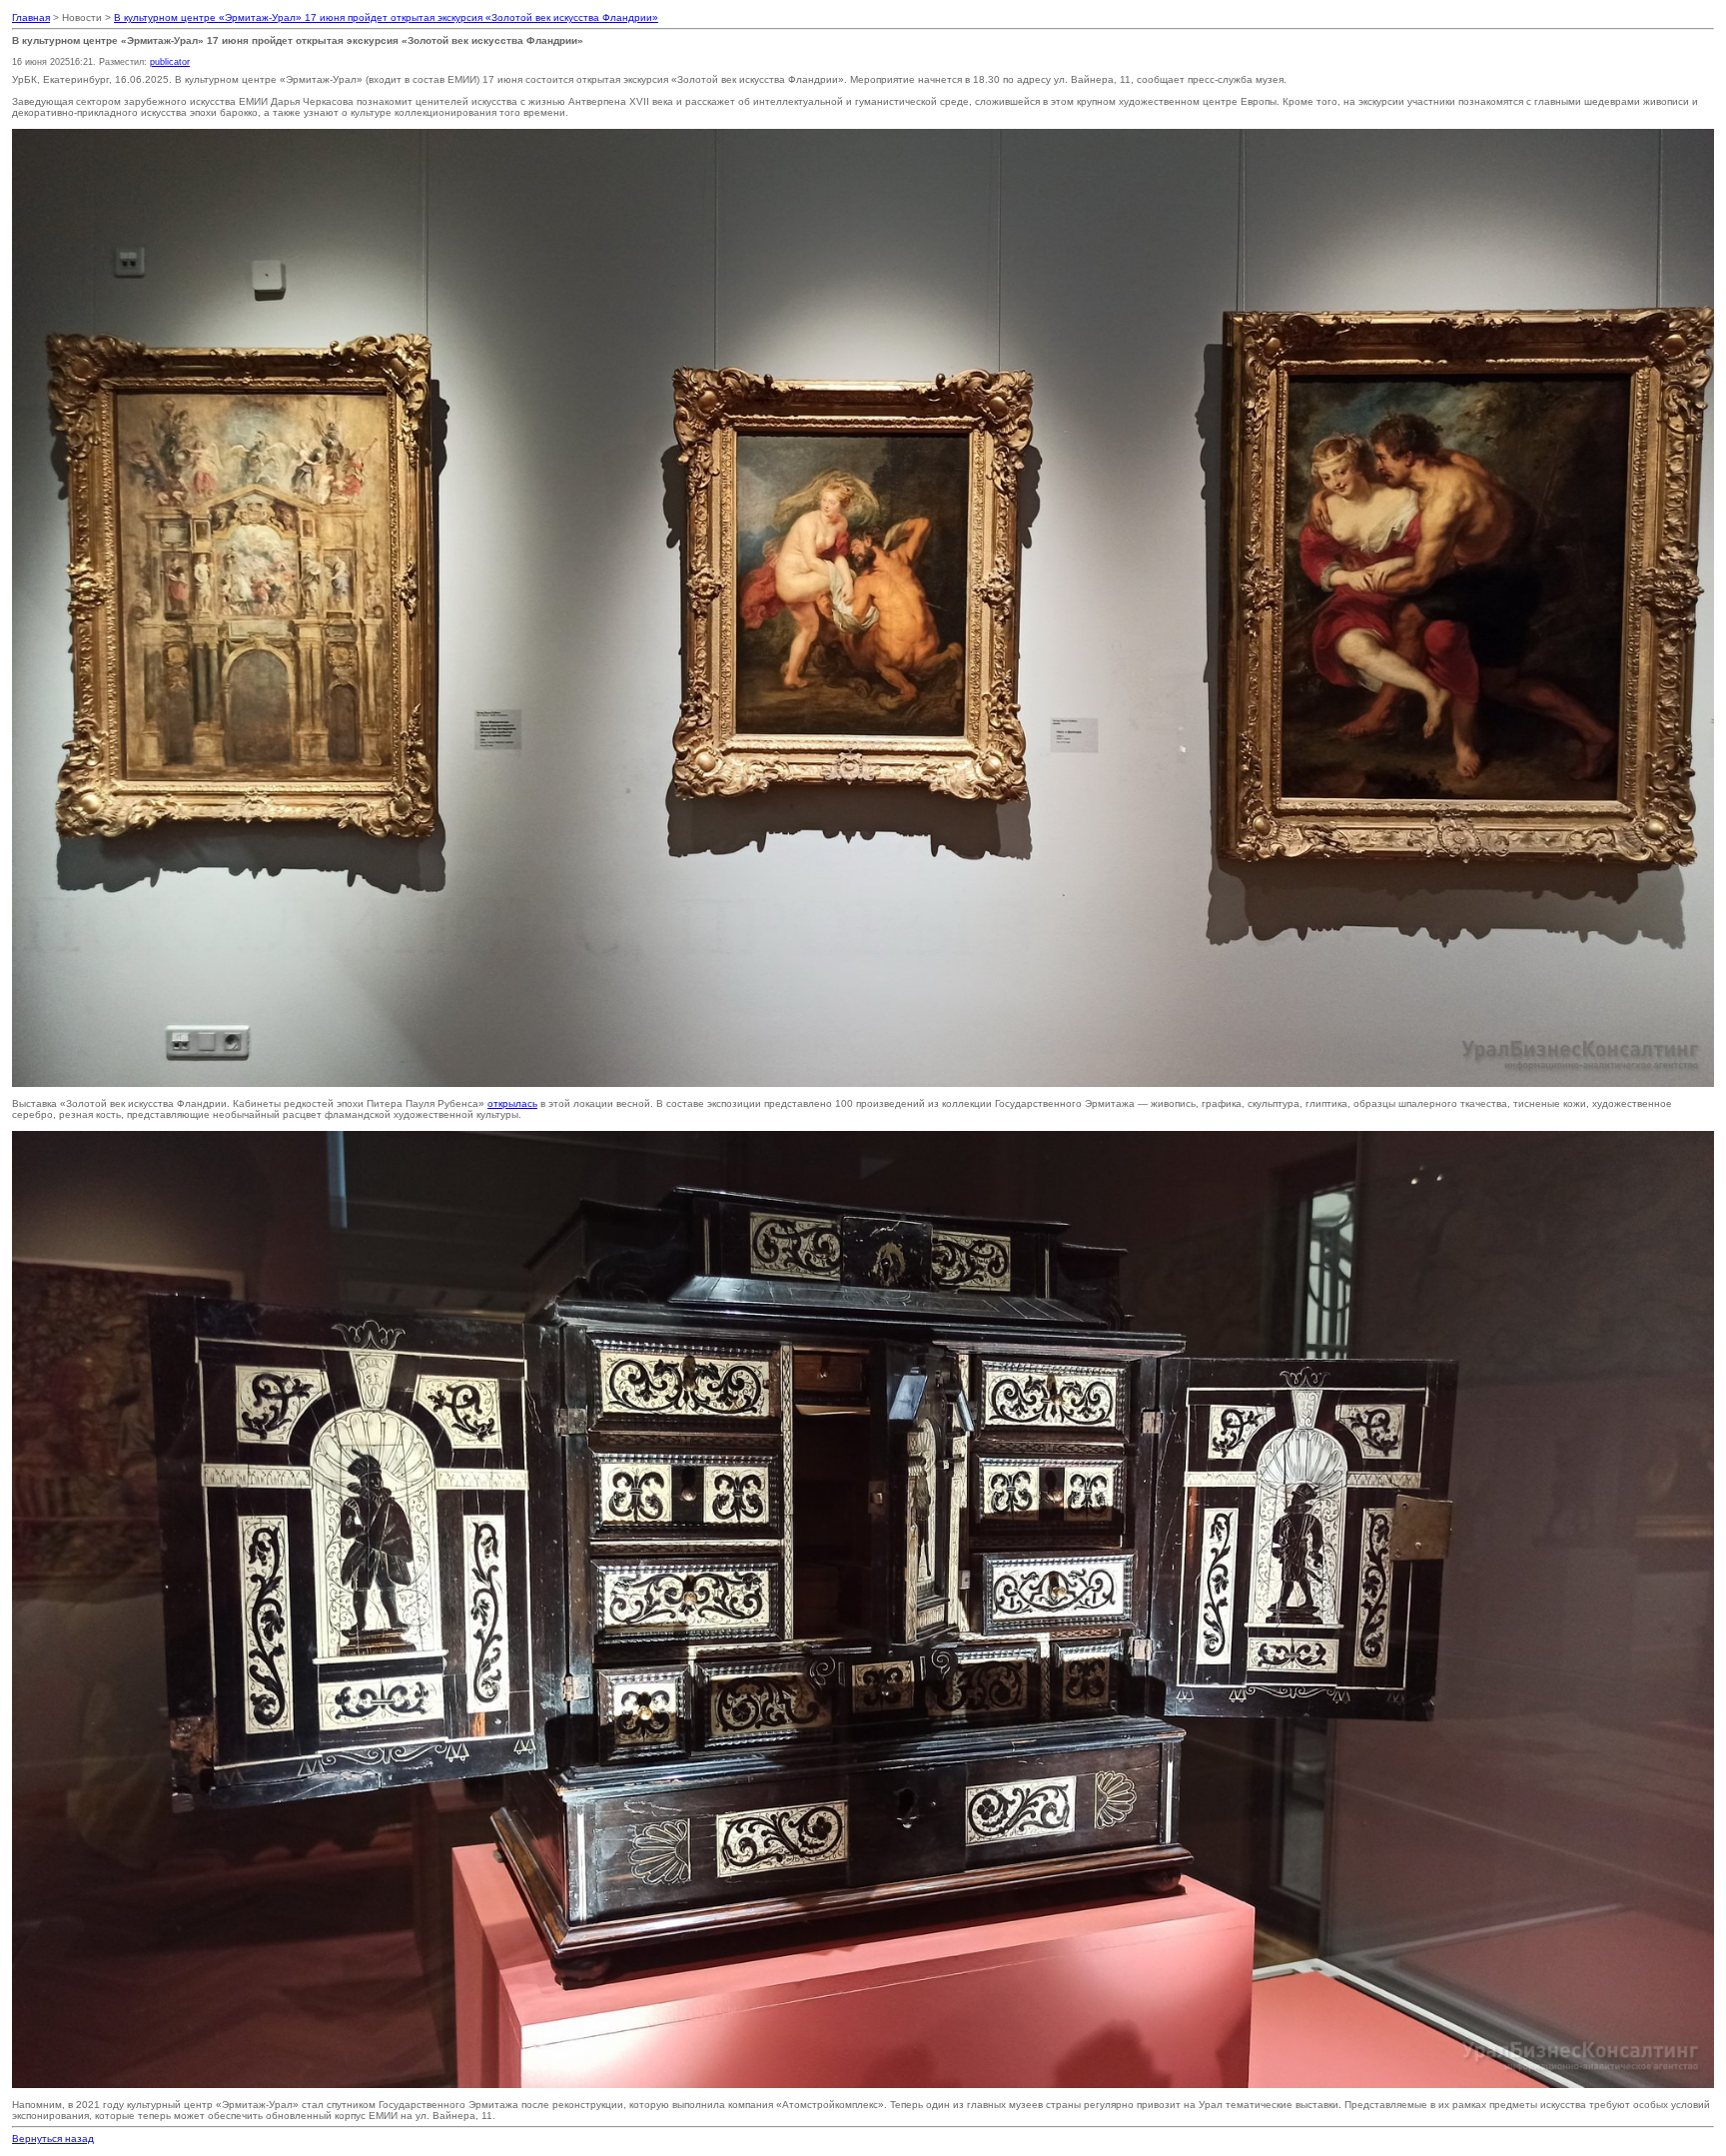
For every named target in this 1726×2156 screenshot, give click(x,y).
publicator (170, 62)
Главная (31, 17)
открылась (512, 1103)
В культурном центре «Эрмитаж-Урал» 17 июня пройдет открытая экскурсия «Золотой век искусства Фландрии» (386, 17)
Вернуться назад (53, 2139)
